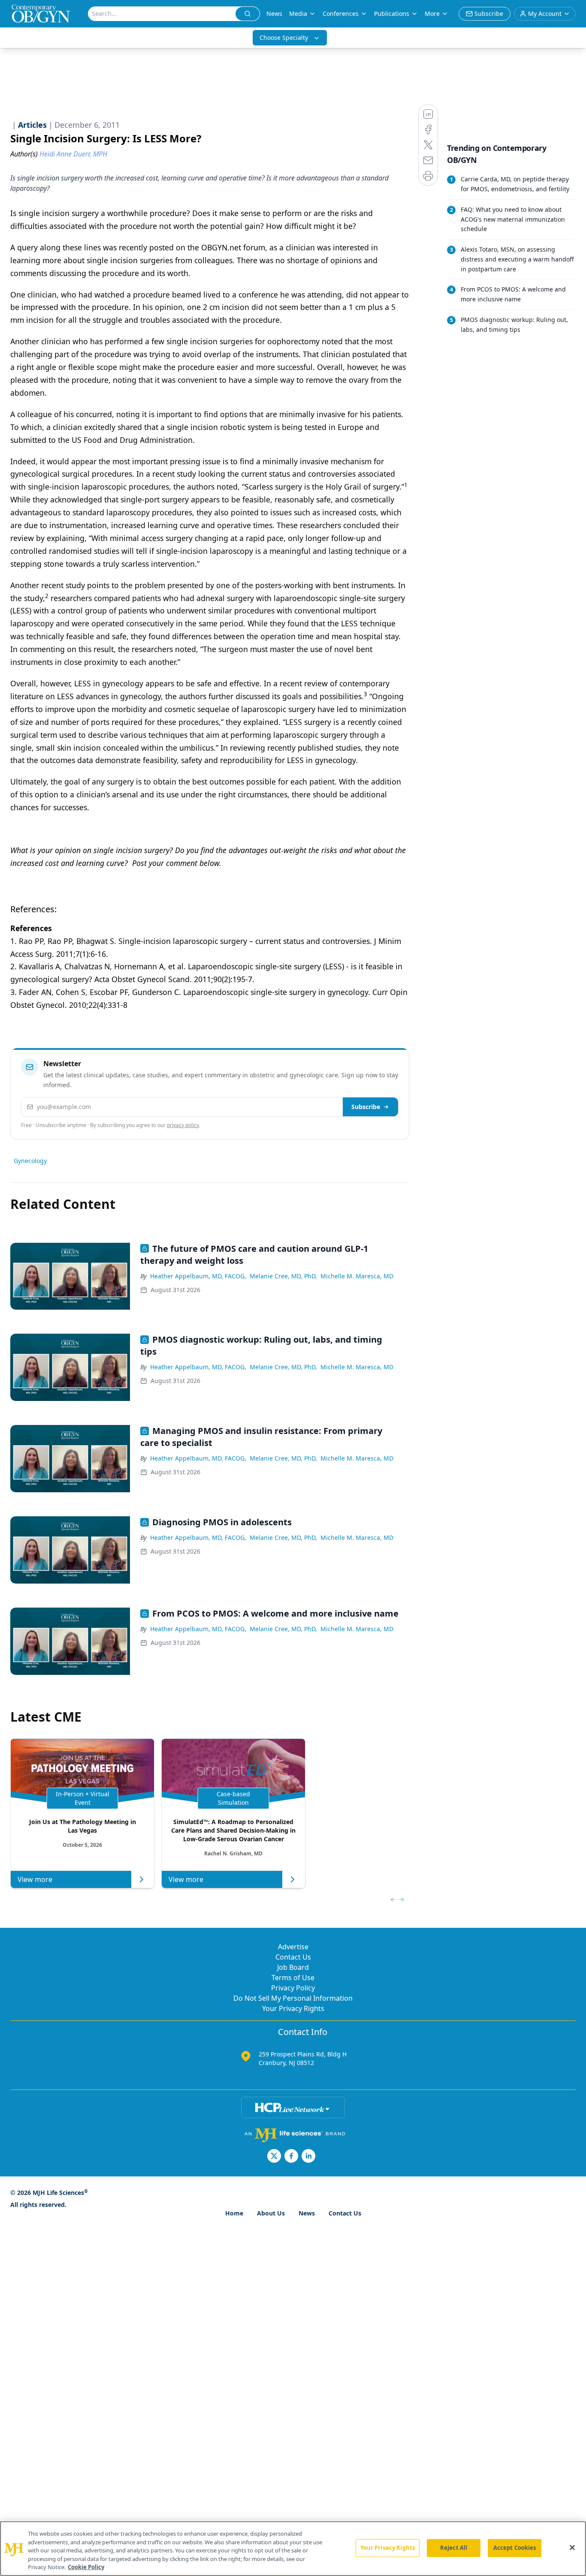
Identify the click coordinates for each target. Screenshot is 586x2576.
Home (234, 2213)
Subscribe (366, 1107)
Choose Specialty (284, 38)
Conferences (341, 14)
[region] (293, 2549)
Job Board (293, 1967)
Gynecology (30, 1161)
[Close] (572, 2548)
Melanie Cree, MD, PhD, (283, 1276)
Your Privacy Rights (293, 2008)
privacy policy (183, 1125)
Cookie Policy (86, 2567)
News (274, 14)
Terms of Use (293, 1978)
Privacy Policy (293, 1988)
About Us (271, 2213)
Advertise (293, 1947)
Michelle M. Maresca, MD (357, 1276)
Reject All (454, 2548)
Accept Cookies (515, 2548)
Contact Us (293, 1957)
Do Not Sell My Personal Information (293, 1998)
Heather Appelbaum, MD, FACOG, (198, 1276)
